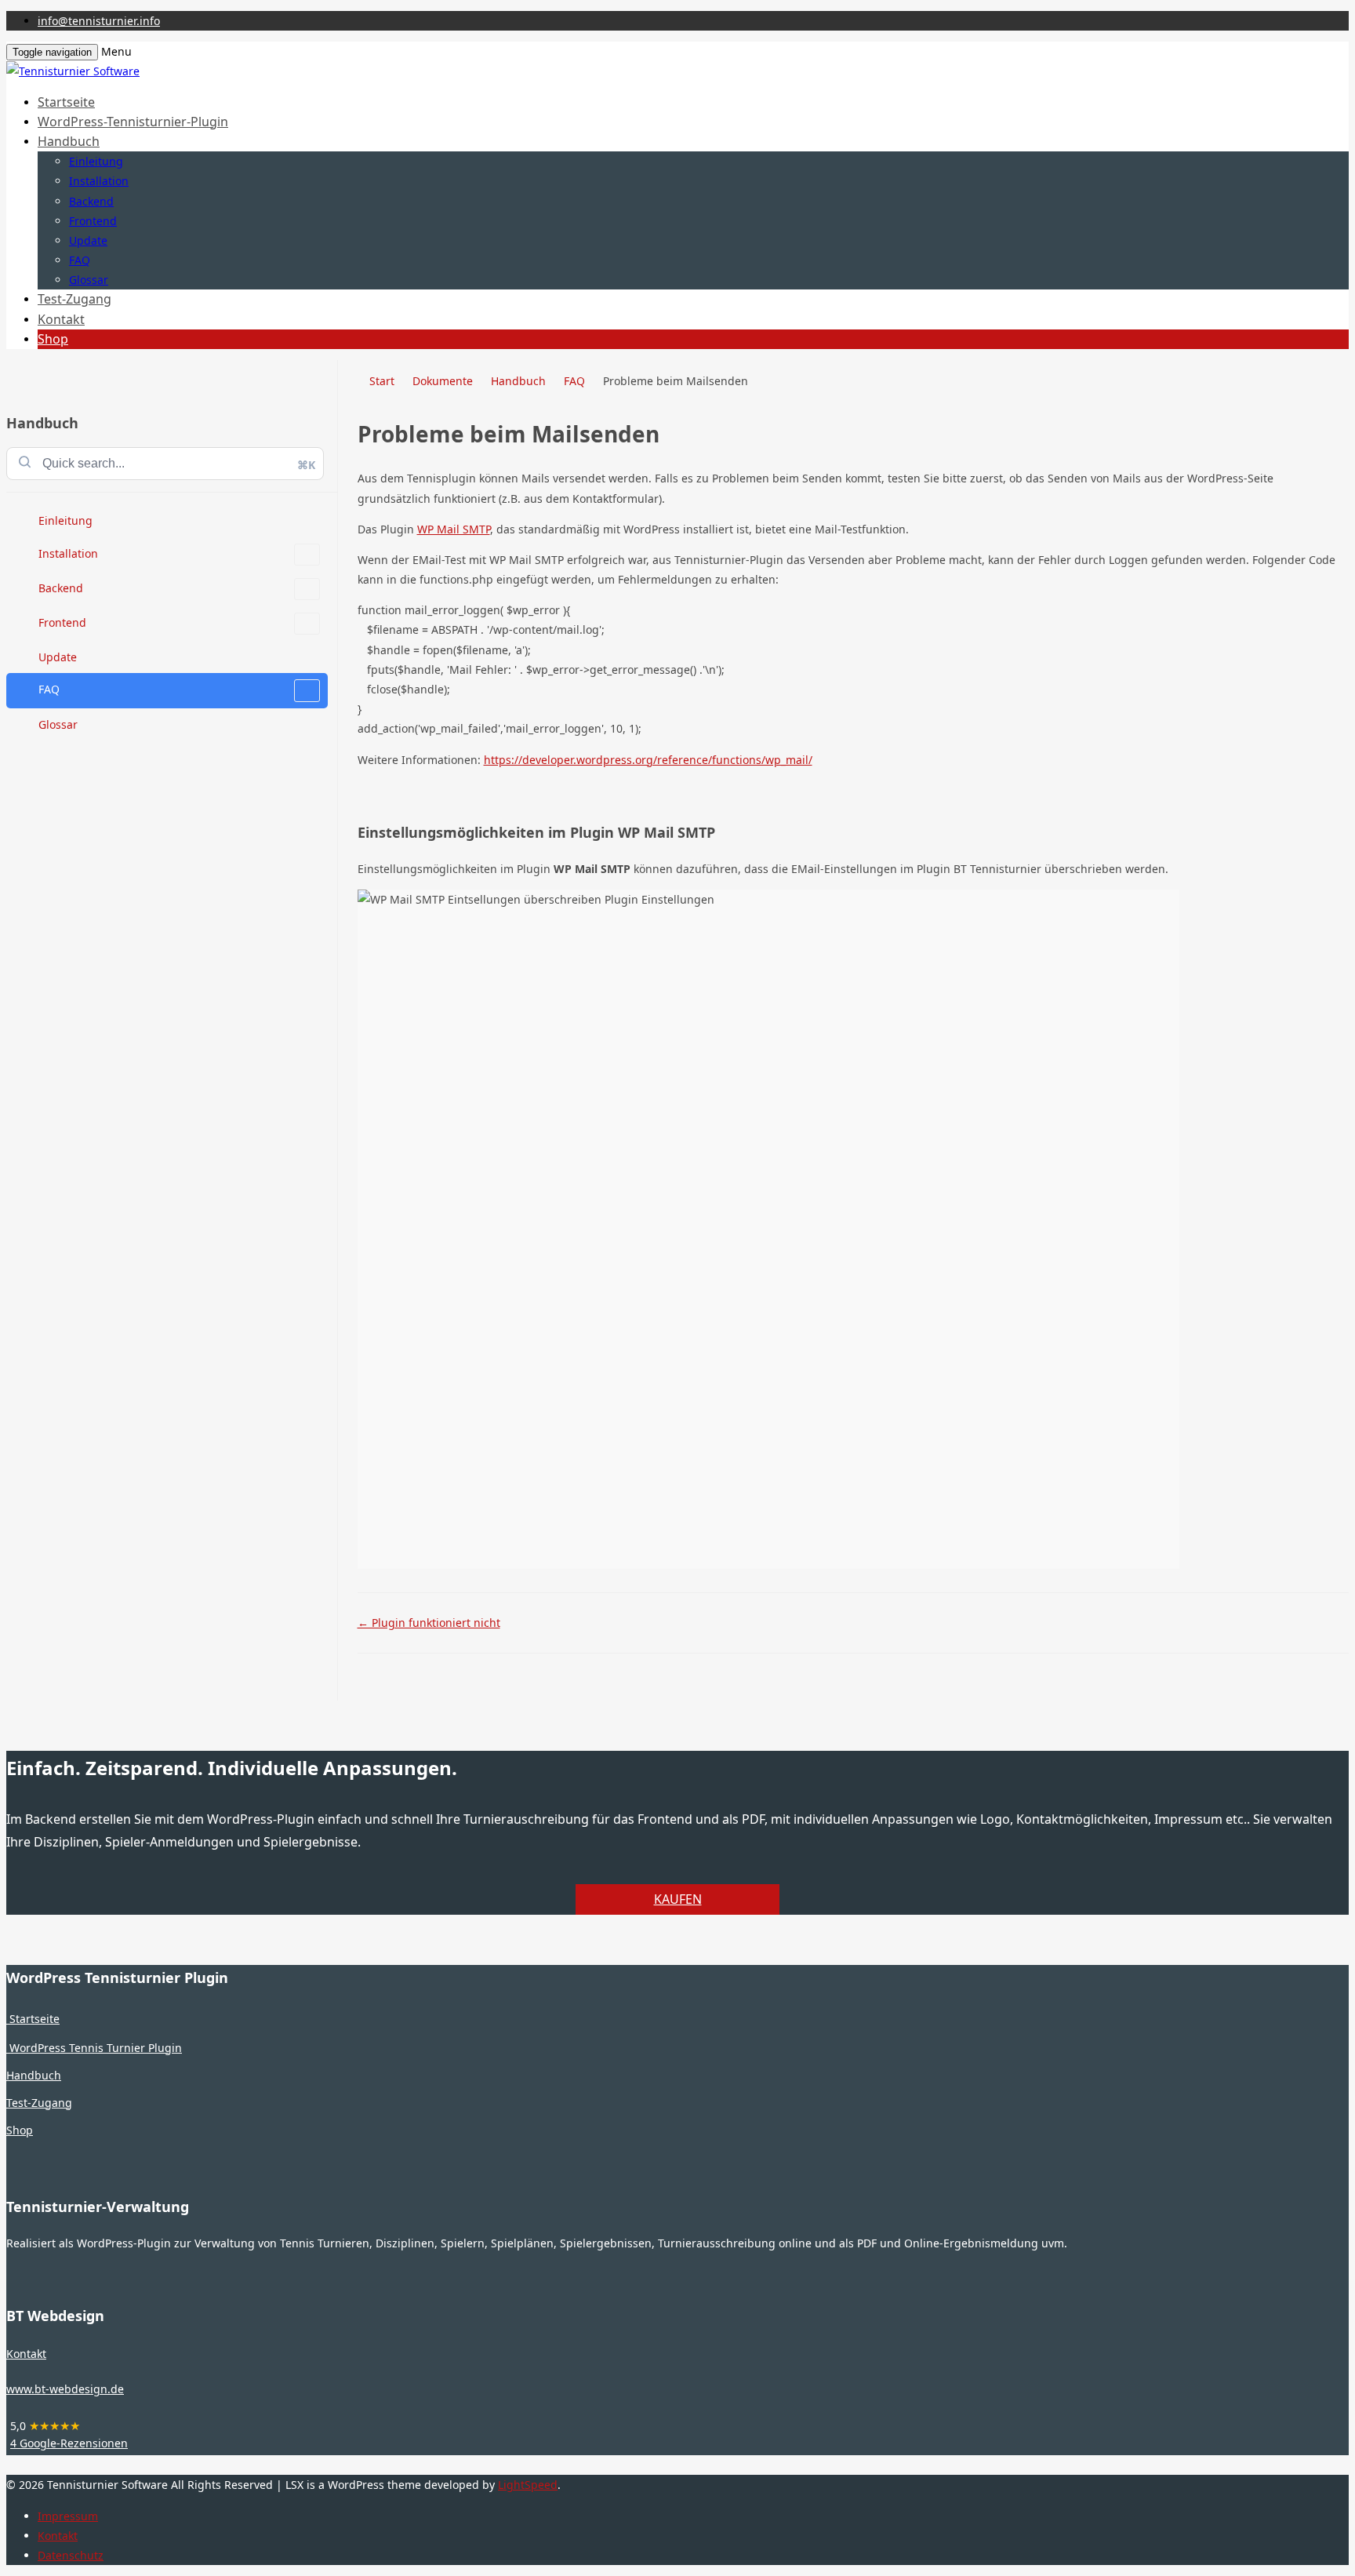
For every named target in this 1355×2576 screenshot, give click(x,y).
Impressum (68, 2516)
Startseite (66, 102)
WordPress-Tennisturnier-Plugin (133, 122)
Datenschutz (71, 2555)
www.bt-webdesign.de (65, 2389)
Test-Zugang (74, 299)
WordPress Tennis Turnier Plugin (94, 2048)
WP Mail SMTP (454, 529)
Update (88, 240)
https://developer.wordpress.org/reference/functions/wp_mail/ (648, 760)
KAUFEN (678, 1899)
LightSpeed (528, 2485)
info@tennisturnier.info (99, 21)
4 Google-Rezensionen (69, 2443)
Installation (99, 181)
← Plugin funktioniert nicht (429, 1623)
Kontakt (61, 319)
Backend (91, 201)
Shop (53, 339)
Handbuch (69, 141)
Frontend (93, 221)
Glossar (89, 280)
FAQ (80, 260)
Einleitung (96, 161)
